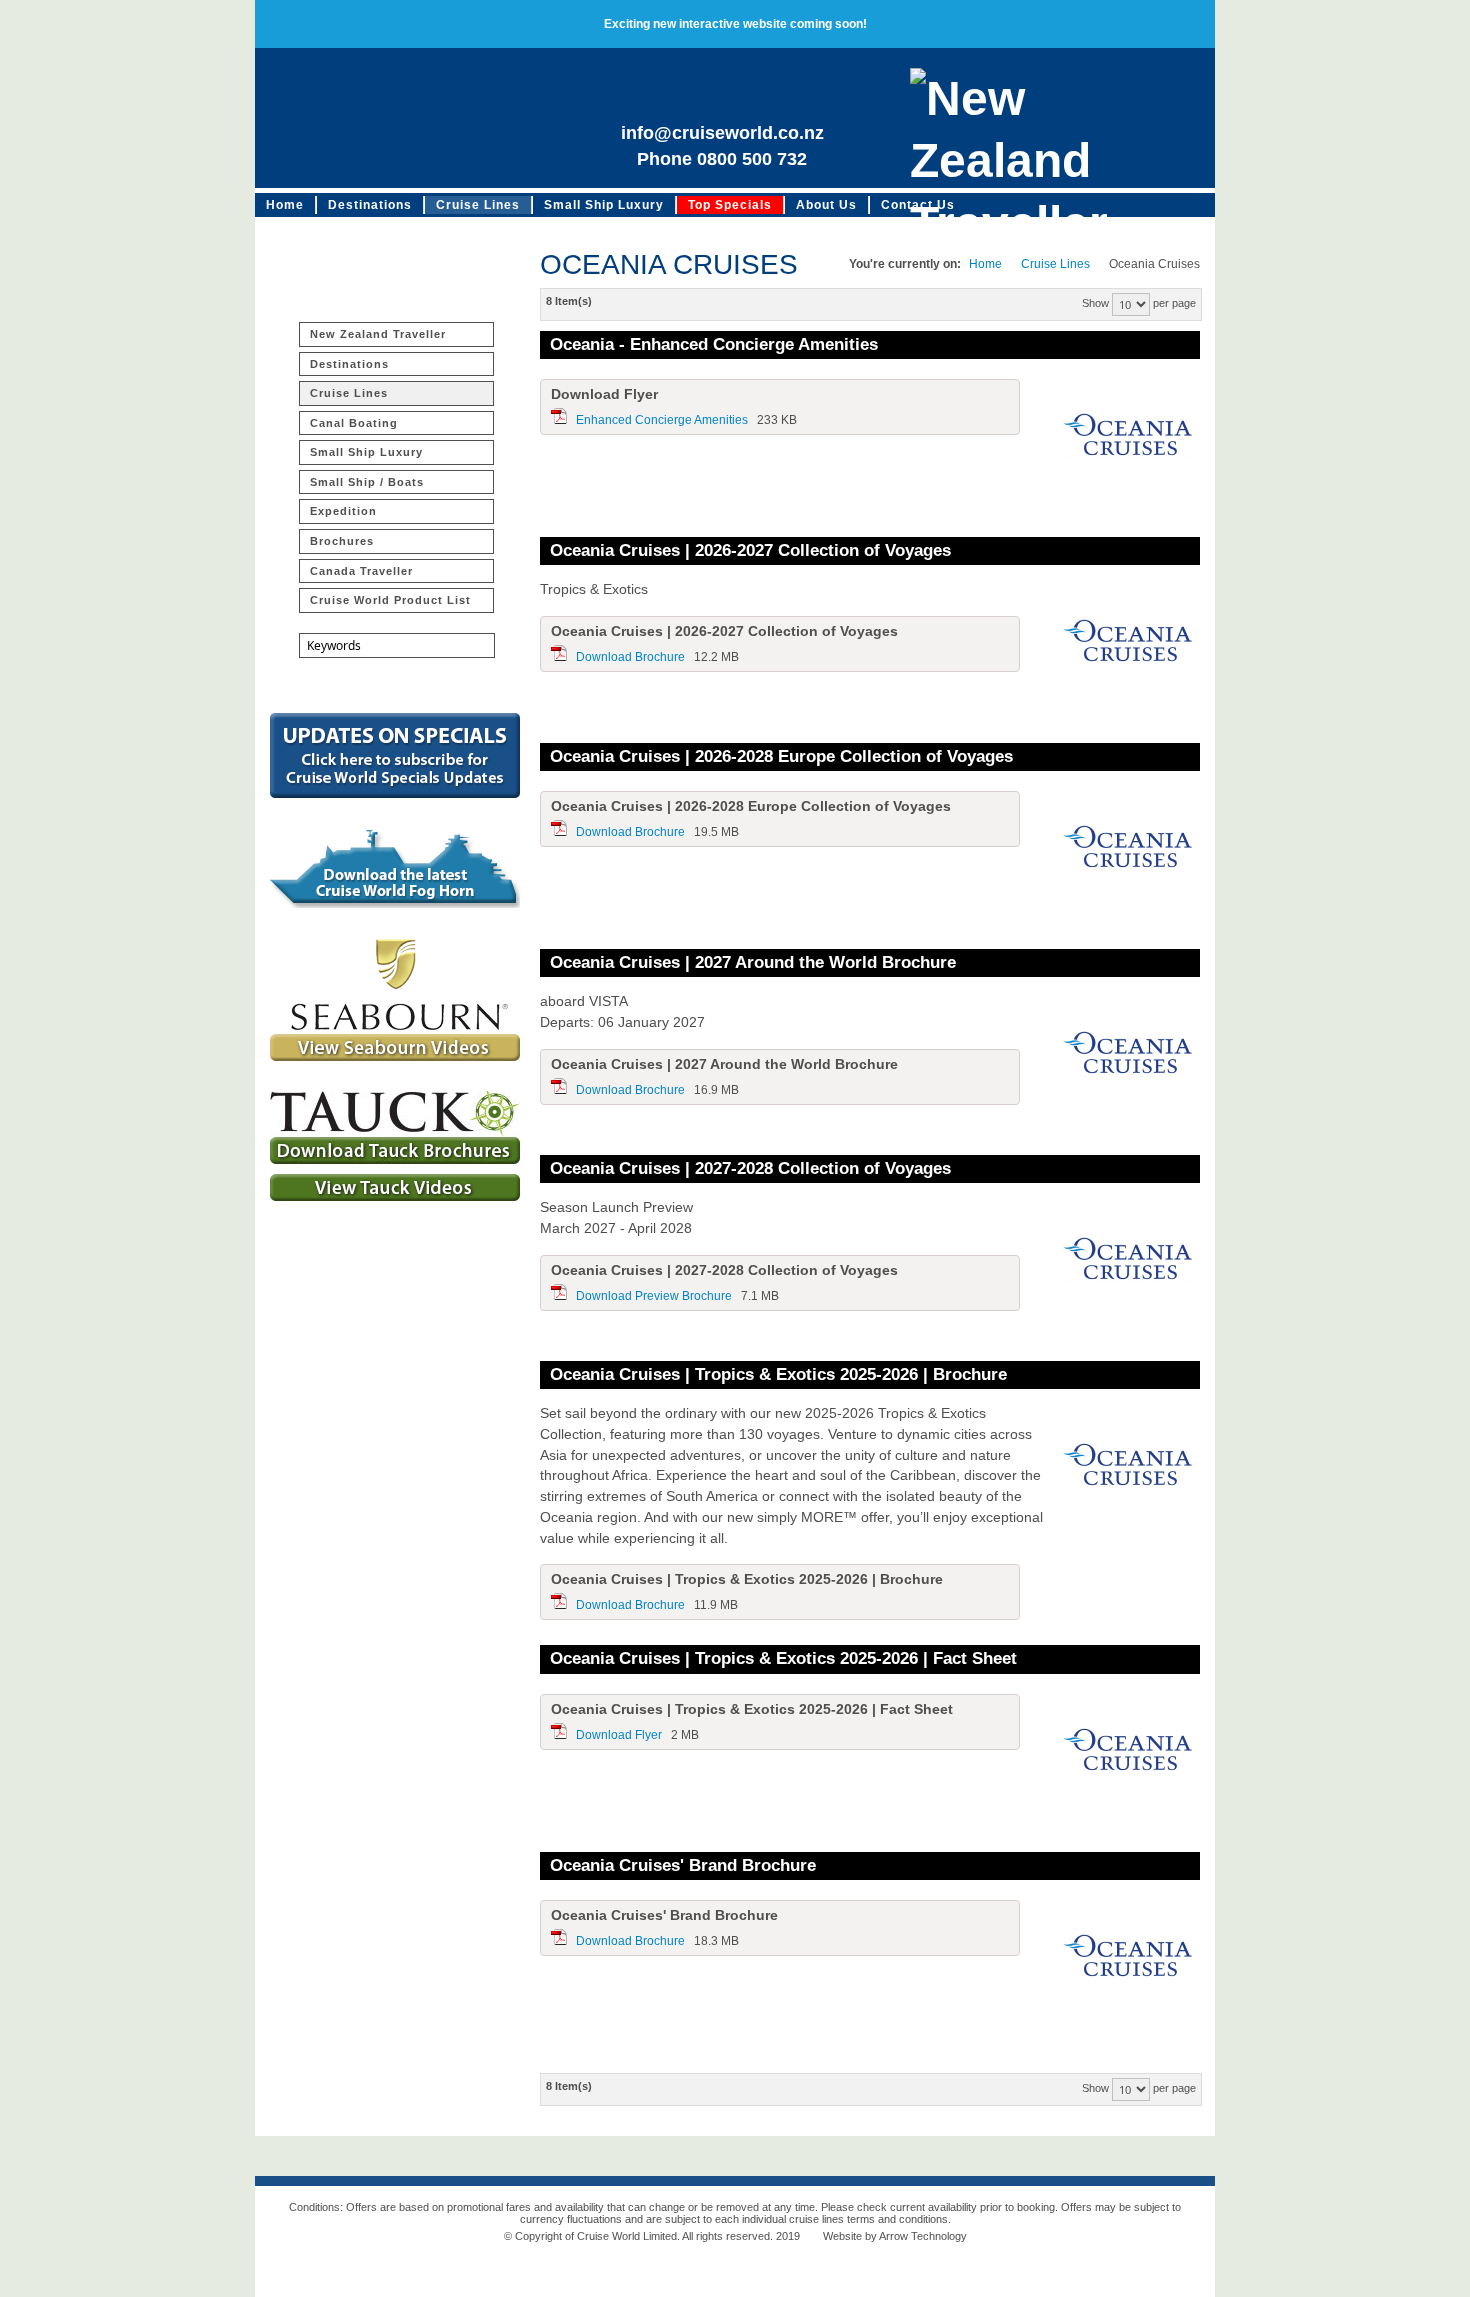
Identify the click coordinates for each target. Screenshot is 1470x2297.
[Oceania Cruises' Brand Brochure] (1127, 1959)
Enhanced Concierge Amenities (662, 420)
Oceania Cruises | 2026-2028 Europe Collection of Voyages (781, 756)
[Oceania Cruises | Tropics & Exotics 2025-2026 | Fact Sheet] (1127, 1753)
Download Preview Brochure (654, 1296)
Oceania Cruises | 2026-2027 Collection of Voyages (750, 550)
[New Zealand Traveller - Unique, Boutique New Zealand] (1050, 118)
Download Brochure (630, 657)
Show (1095, 303)
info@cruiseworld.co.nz (722, 133)
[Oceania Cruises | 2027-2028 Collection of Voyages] (1127, 1262)
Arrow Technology (923, 2236)
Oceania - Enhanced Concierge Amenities (714, 344)
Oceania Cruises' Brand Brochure (683, 1865)
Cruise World (405, 118)
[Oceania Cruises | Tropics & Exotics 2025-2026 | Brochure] (1127, 1468)
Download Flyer (619, 1735)
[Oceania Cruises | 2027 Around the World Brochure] (1127, 1056)
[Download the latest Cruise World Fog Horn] (395, 904)
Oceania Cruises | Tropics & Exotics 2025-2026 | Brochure (778, 1374)
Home (985, 264)
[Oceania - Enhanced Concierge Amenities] (1127, 438)
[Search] (449, 683)
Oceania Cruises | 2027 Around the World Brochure (753, 962)
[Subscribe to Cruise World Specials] (395, 794)
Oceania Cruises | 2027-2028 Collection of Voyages (750, 1168)
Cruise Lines (1055, 264)
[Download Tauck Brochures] (395, 1160)
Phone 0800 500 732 (722, 159)
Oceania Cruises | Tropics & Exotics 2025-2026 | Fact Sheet (783, 1658)
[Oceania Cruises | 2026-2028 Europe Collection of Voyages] (1127, 850)
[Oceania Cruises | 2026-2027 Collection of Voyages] (1127, 644)
